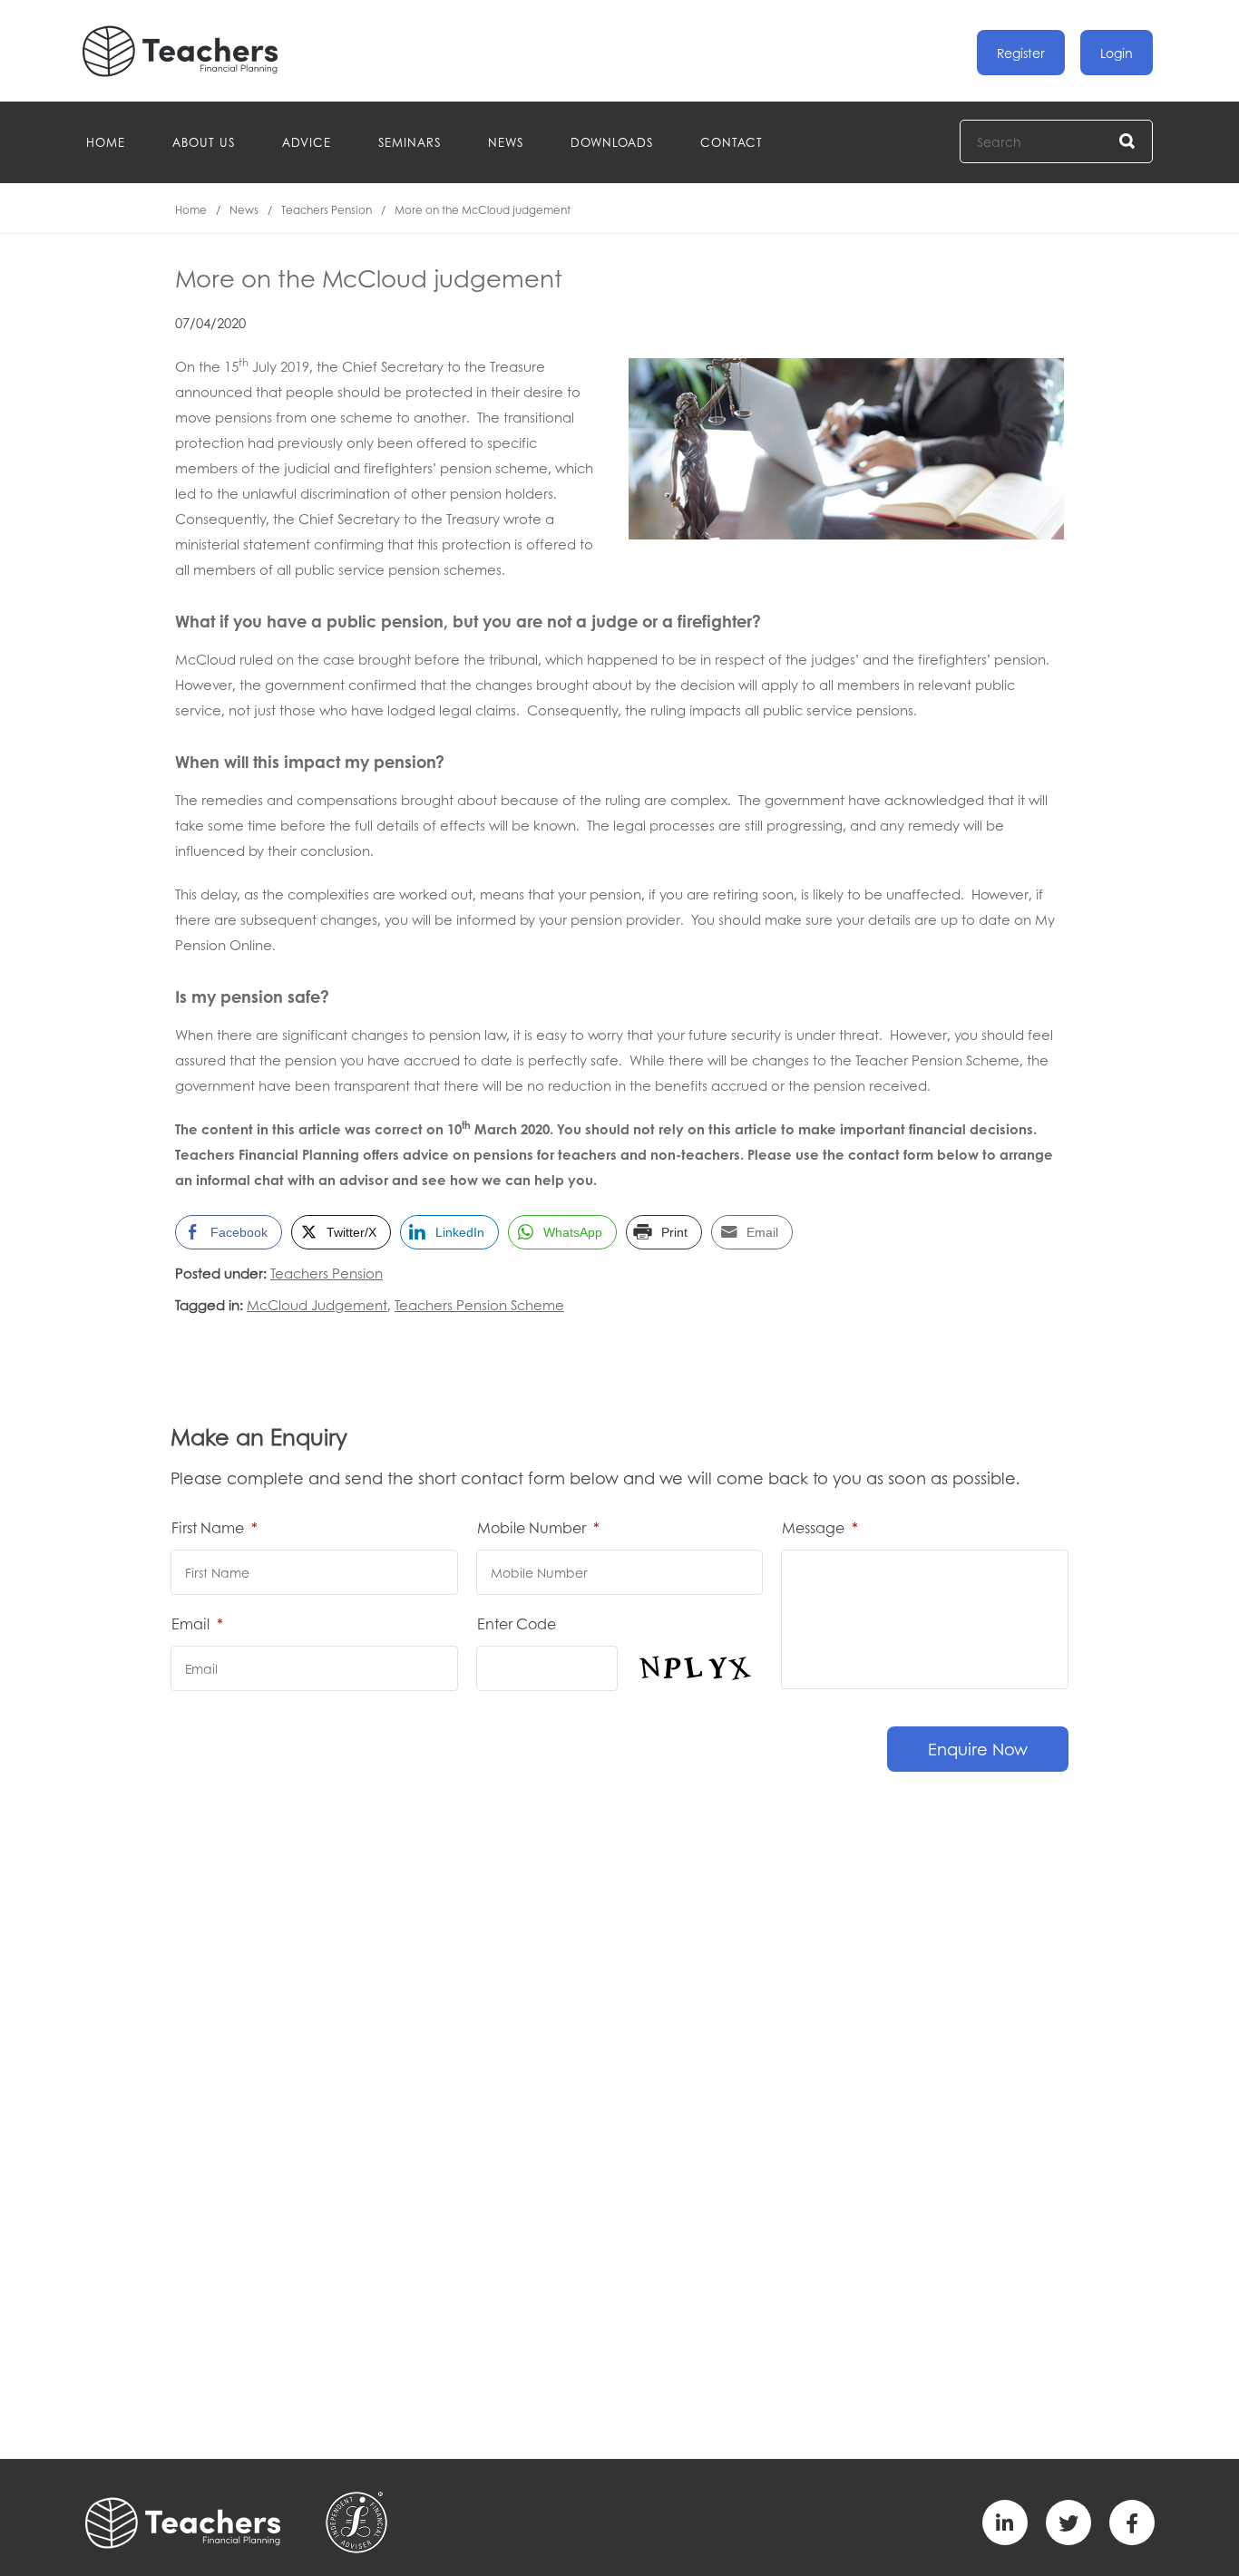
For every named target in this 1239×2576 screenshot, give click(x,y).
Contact (732, 142)
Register (1021, 53)
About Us (204, 142)
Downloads (612, 142)
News (506, 142)
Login (1117, 53)
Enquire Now (978, 1749)
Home (106, 142)
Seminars (410, 142)
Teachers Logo (195, 51)
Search (1128, 142)
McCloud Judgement (317, 1305)
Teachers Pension (327, 210)
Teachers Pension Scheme (479, 1305)
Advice (307, 142)
